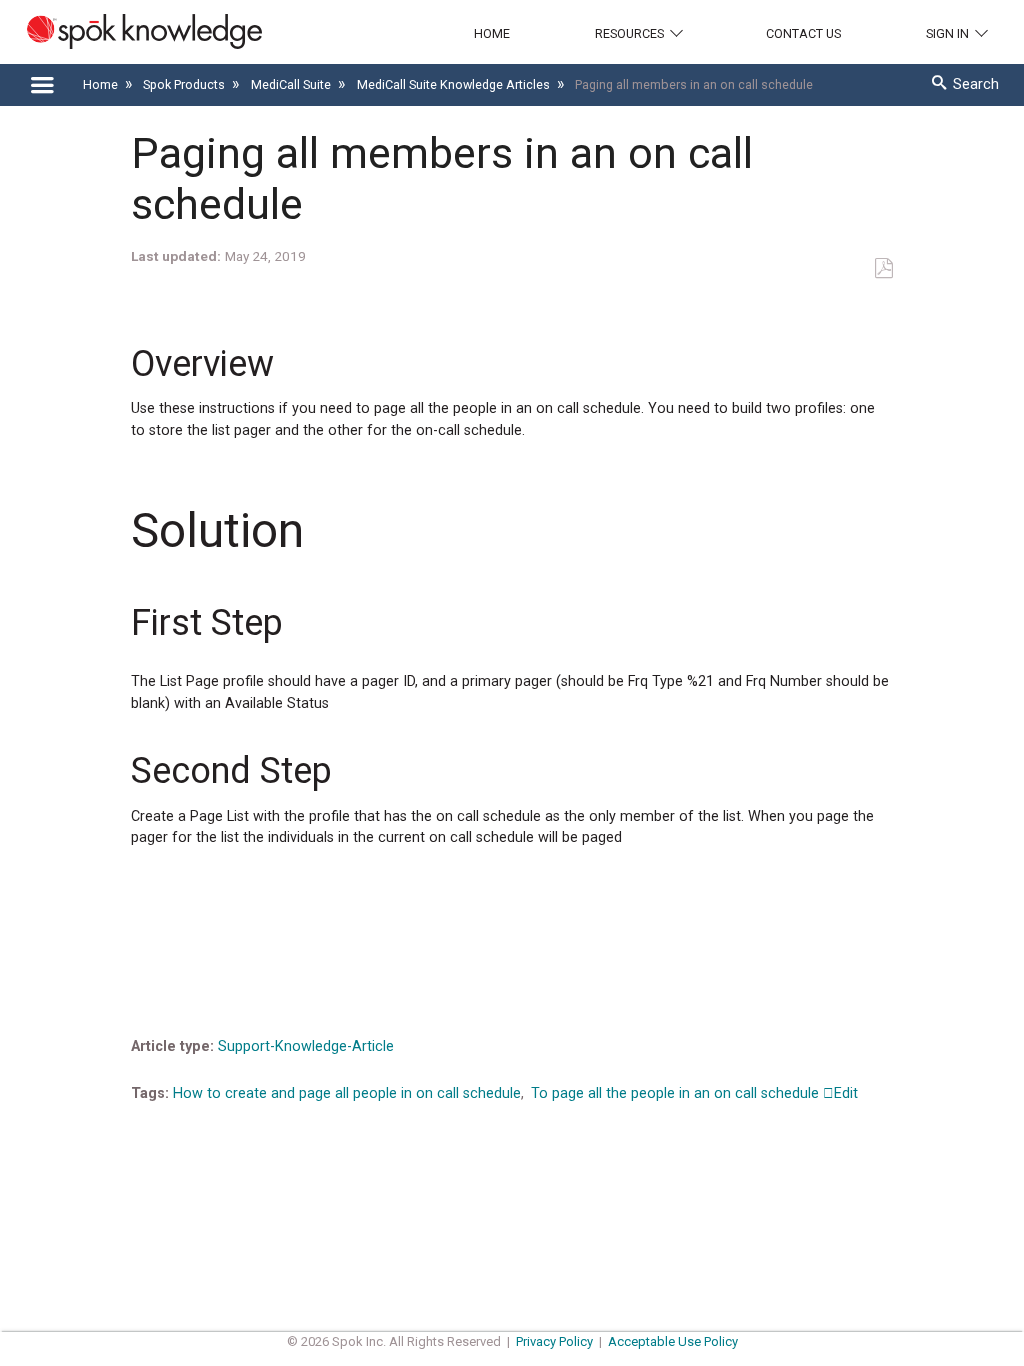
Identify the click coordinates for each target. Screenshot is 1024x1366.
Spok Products (185, 84)
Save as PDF (883, 268)
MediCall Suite (292, 84)
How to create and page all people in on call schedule (347, 1093)
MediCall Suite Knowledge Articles (455, 84)
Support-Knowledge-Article (306, 1046)
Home (492, 33)
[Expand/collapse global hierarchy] (42, 86)
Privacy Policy (554, 1341)
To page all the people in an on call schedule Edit (694, 1093)
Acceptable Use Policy (673, 1341)
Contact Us (803, 33)
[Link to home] (131, 31)
